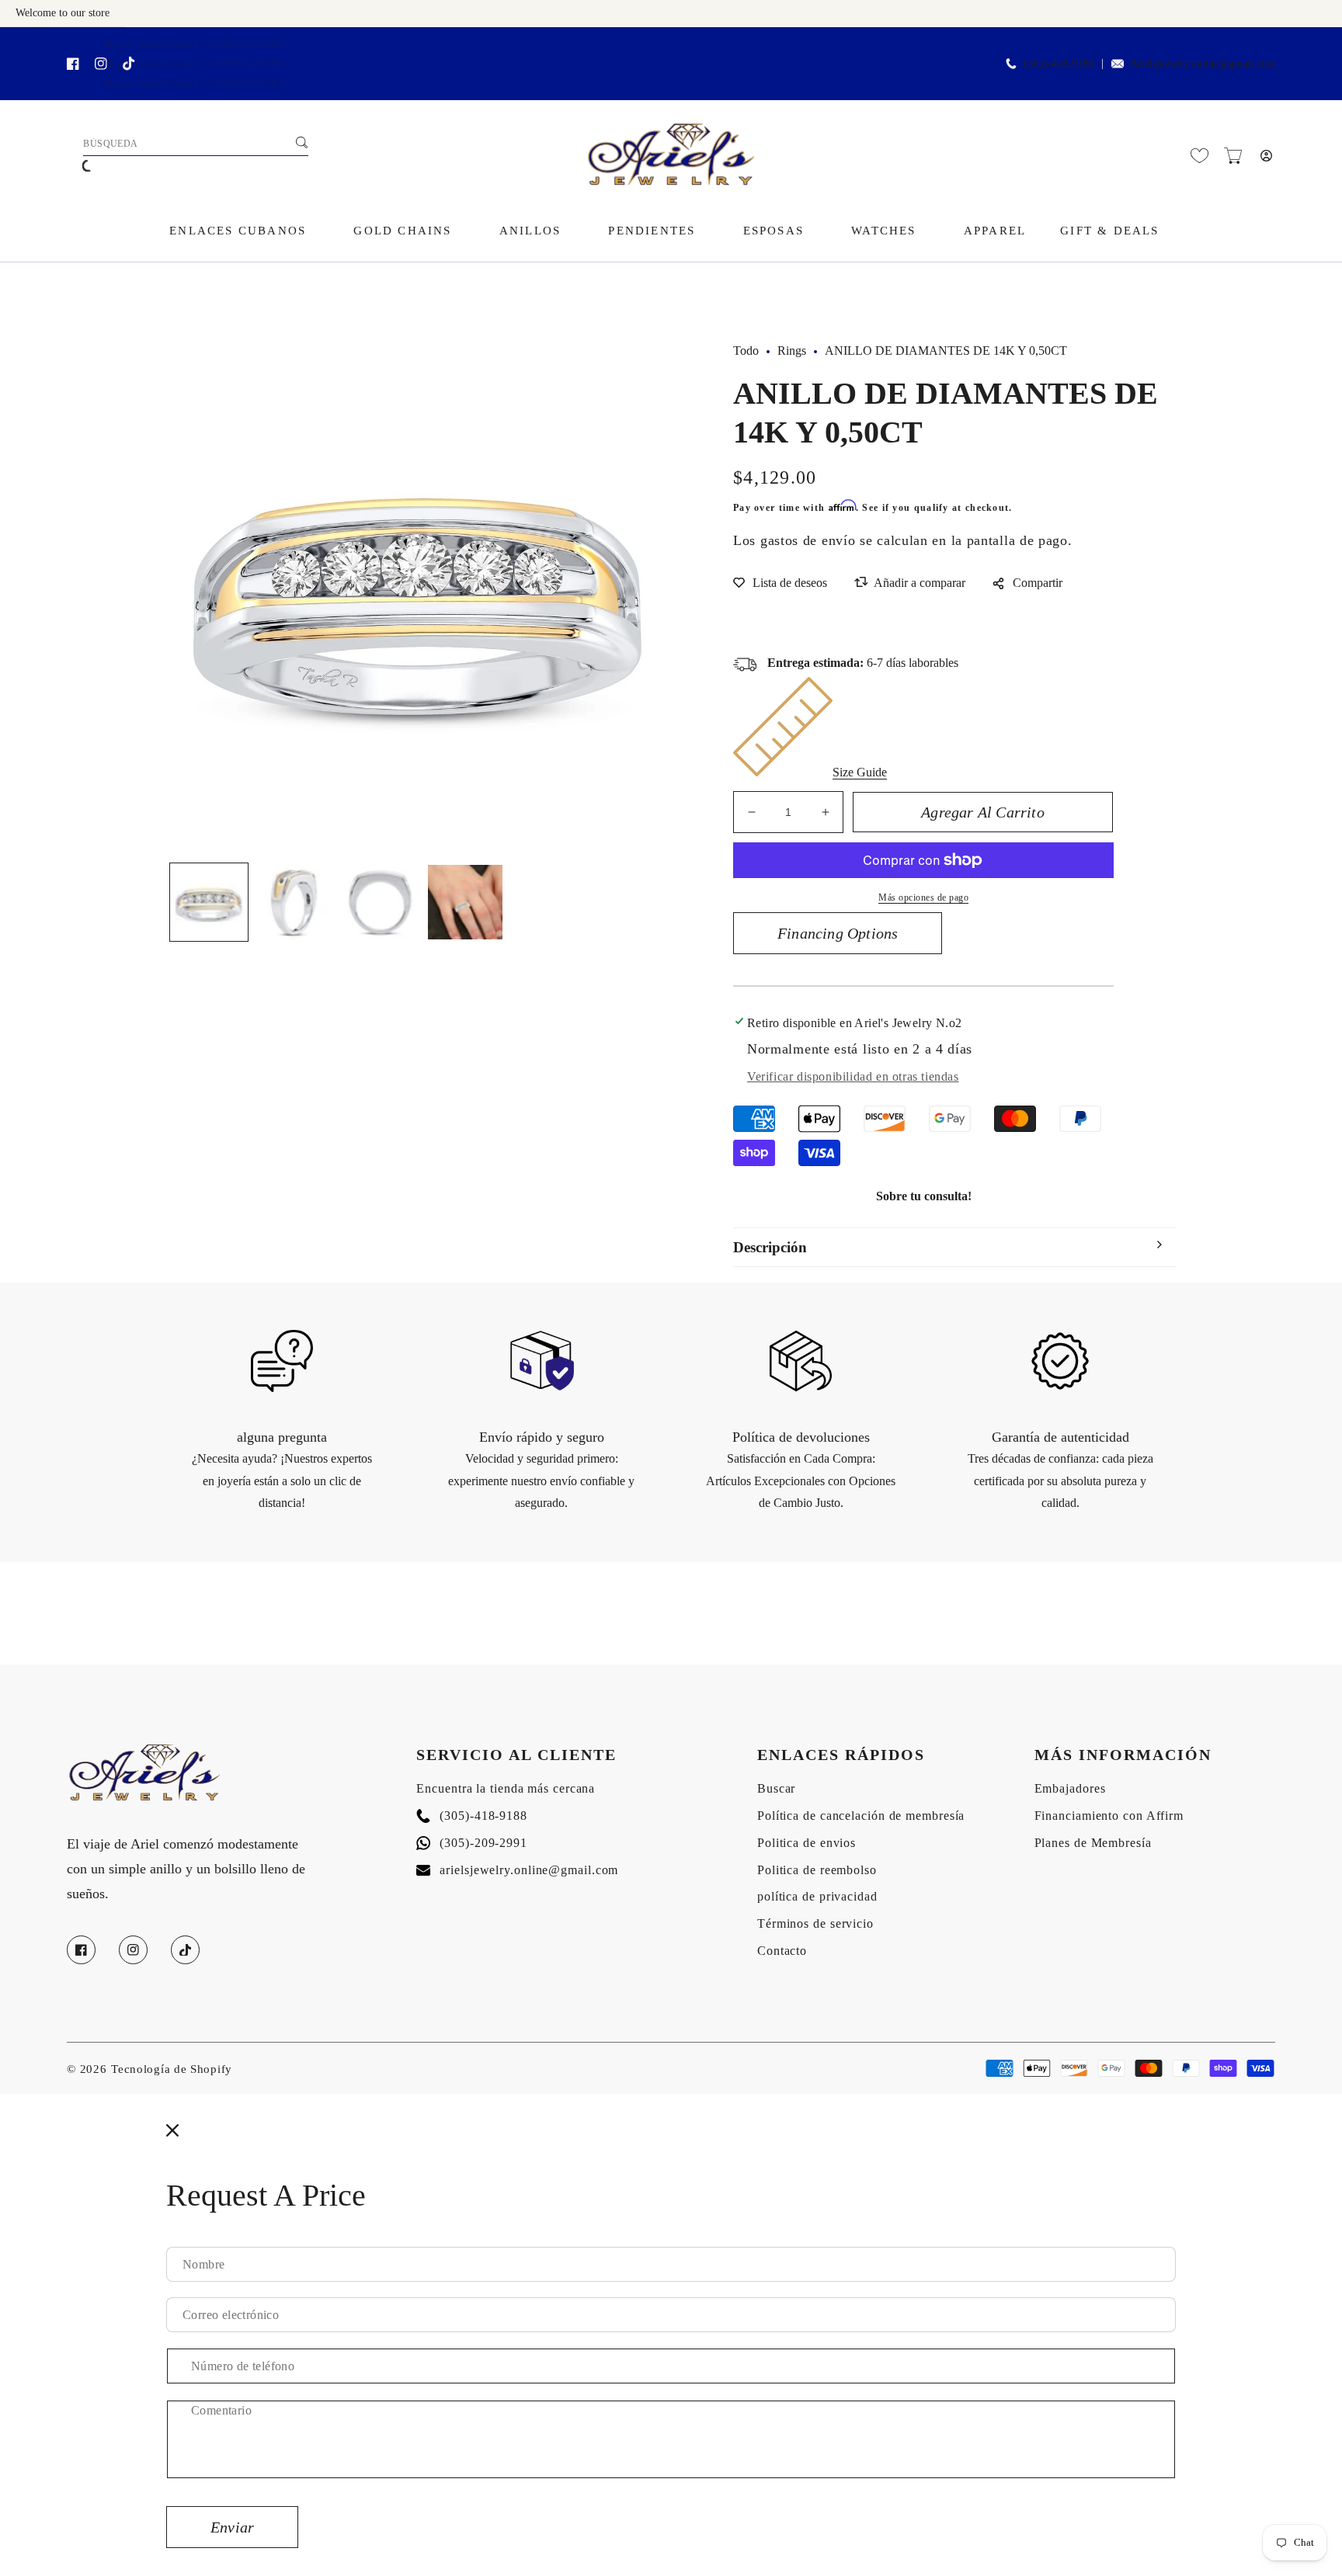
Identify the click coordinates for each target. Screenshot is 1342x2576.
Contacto (782, 1951)
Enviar (232, 2527)
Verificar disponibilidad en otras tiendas (853, 1076)
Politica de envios (807, 1843)
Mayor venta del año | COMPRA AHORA (194, 44)
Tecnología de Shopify (172, 2069)
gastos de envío (808, 540)
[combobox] (196, 144)
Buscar (776, 1788)
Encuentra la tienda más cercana (506, 1788)
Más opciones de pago (923, 897)
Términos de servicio (815, 1923)
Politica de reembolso (817, 1870)
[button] (1233, 156)
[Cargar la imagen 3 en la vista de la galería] (380, 902)
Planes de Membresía (1093, 1843)
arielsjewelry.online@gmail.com (517, 1870)
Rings (792, 351)
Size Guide (860, 772)
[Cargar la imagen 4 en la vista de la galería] (465, 902)
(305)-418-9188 (472, 1816)
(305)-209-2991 (472, 1843)
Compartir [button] (1038, 583)
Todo (746, 351)
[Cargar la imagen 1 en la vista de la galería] (209, 902)
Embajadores (1070, 1788)
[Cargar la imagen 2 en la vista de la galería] (294, 902)
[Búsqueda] (301, 142)
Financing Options (838, 933)
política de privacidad (817, 1896)
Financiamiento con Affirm (1109, 1816)
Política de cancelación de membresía (861, 1816)
